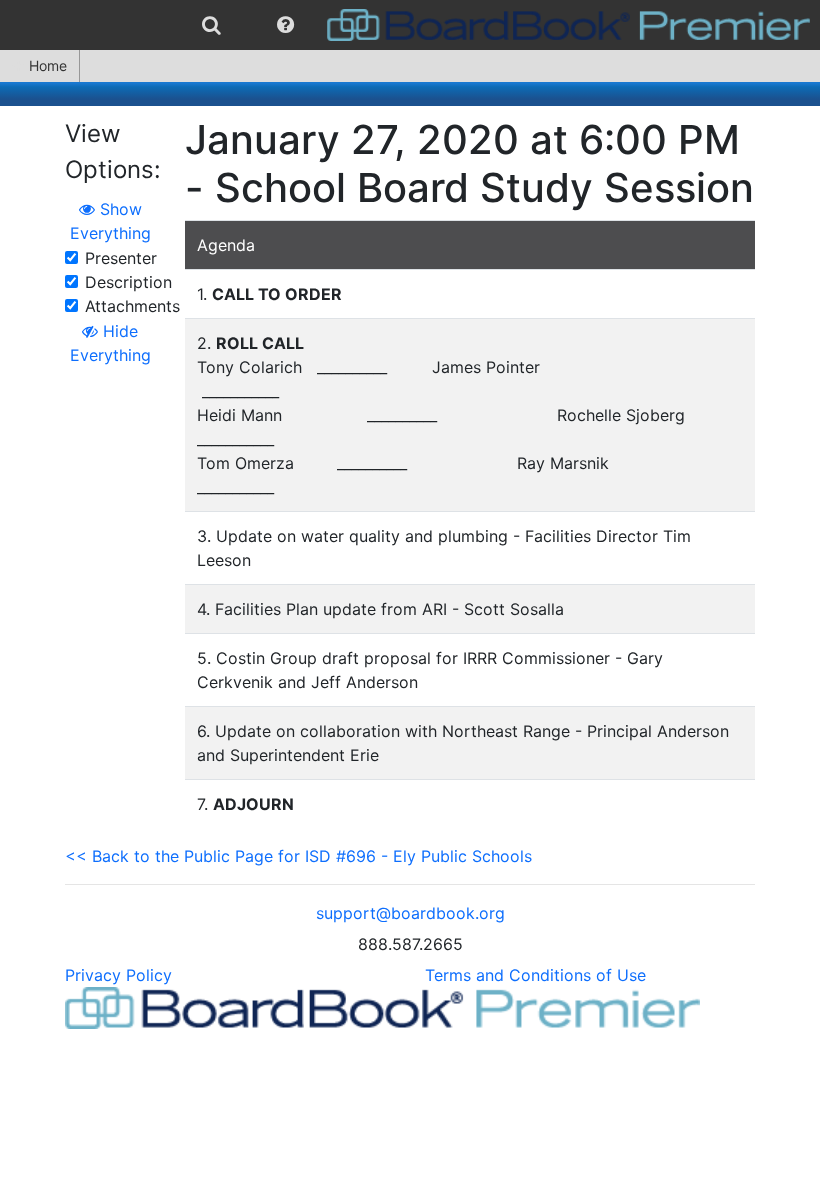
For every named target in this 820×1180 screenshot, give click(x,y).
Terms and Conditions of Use (535, 975)
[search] (211, 25)
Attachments (132, 306)
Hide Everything (110, 343)
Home (48, 65)
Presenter (121, 258)
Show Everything (110, 221)
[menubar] (410, 25)
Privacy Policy (118, 975)
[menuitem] (211, 25)
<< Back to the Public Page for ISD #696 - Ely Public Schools (298, 856)
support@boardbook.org (410, 913)
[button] (285, 25)
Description (128, 282)
